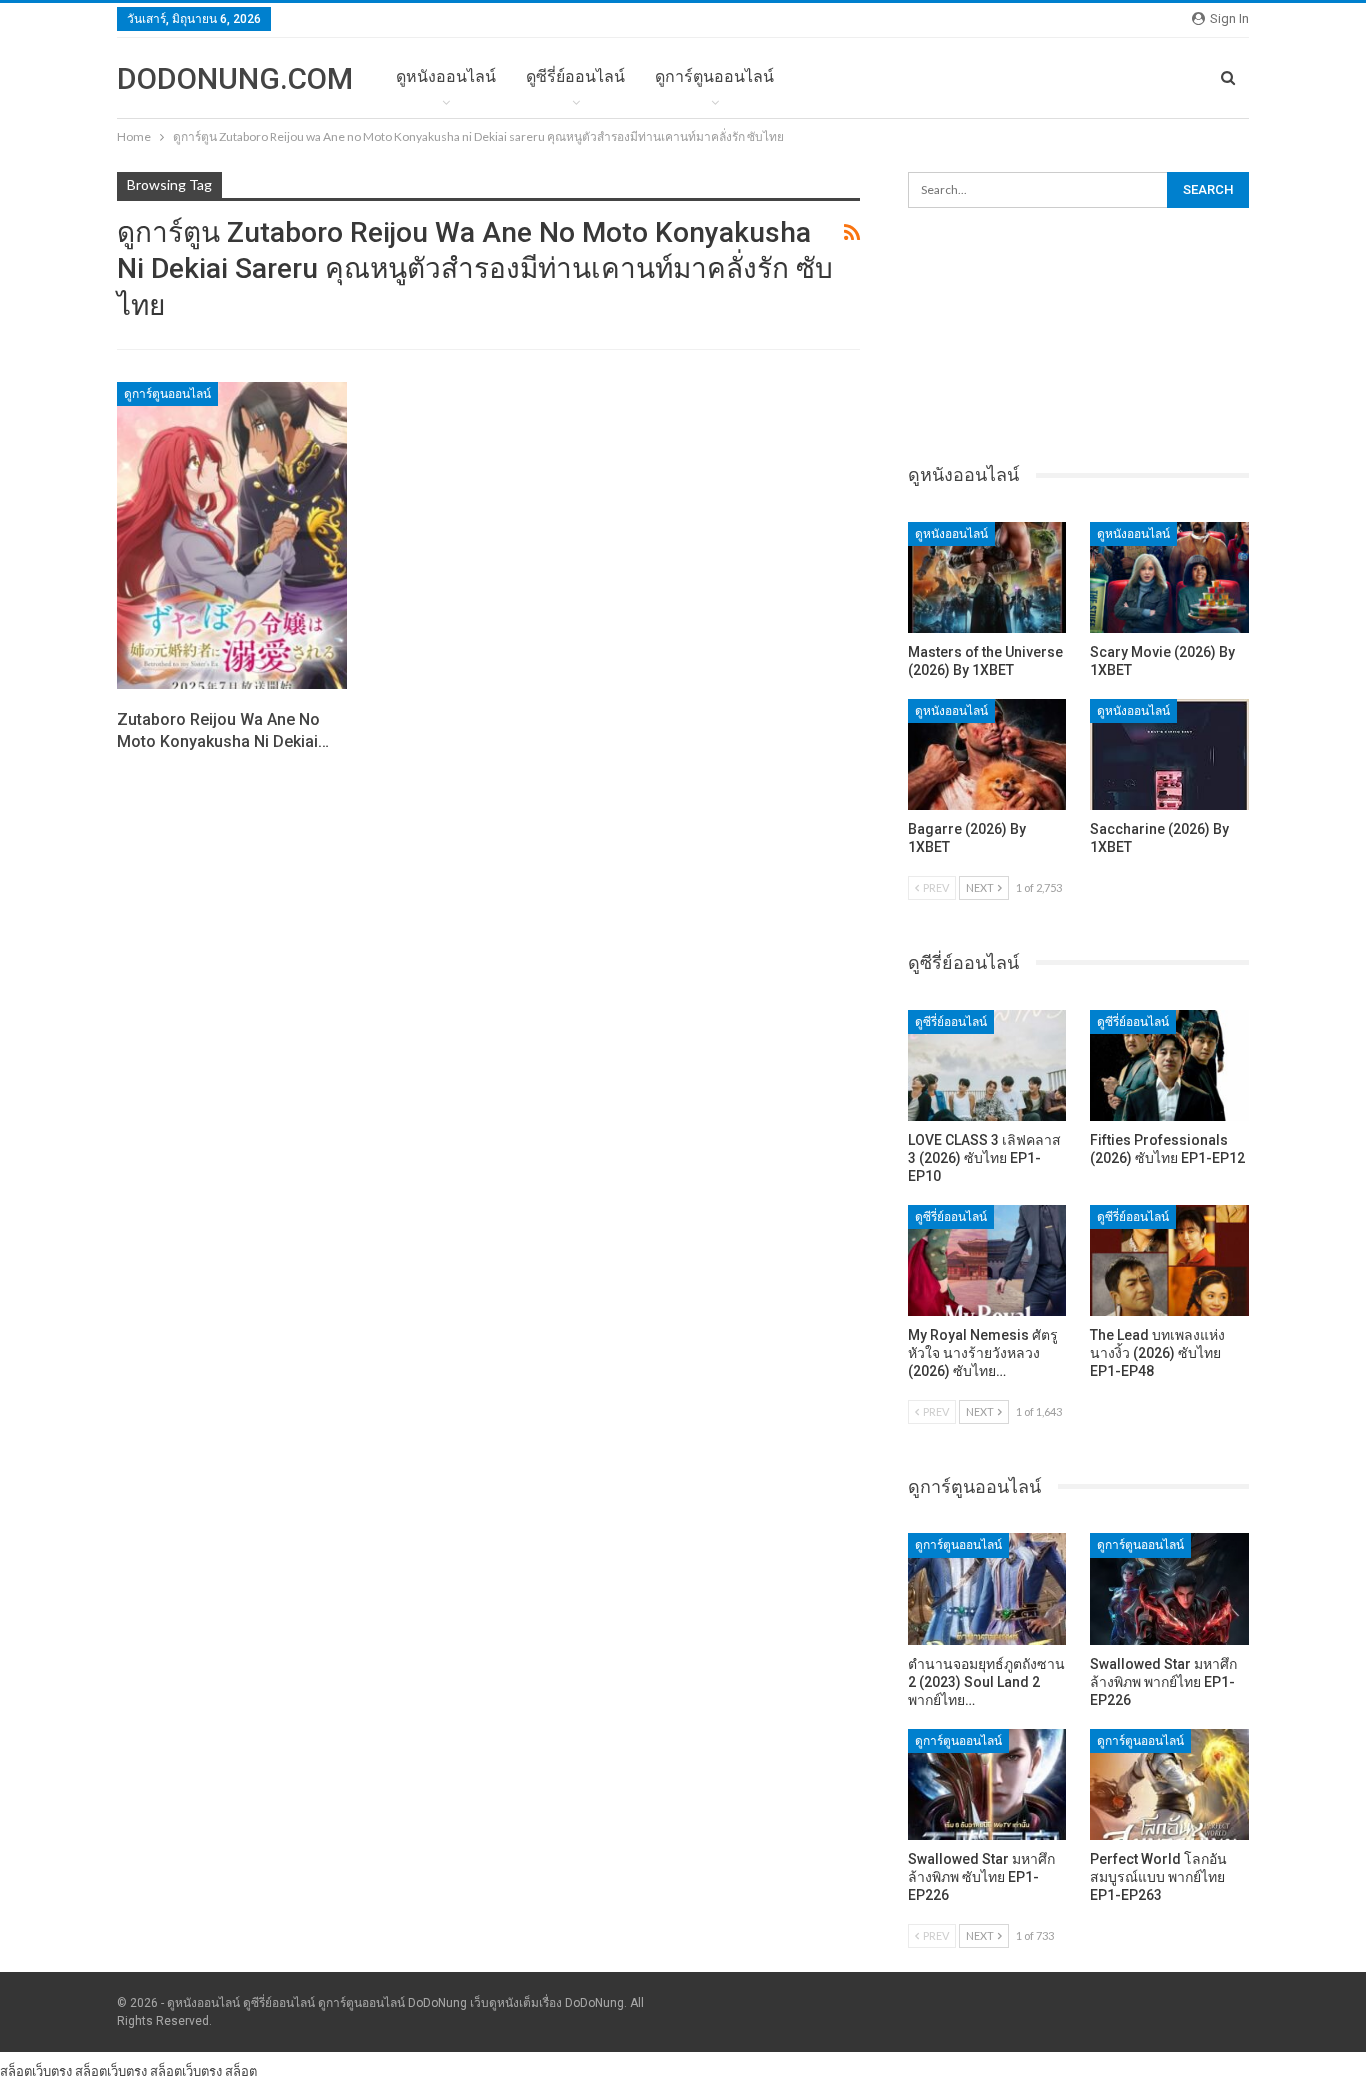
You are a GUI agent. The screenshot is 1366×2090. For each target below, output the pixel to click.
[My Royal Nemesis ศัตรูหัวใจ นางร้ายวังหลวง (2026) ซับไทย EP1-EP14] (987, 1260)
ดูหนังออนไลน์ (446, 76)
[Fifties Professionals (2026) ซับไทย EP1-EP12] (1169, 1065)
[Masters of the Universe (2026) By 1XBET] (987, 577)
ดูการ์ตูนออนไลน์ (714, 76)
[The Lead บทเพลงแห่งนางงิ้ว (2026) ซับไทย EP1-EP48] (1169, 1260)
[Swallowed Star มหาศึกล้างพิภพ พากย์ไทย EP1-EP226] (1169, 1588)
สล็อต (241, 2071)
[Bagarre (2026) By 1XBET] (987, 754)
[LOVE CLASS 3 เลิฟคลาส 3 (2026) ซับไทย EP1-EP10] (987, 1065)
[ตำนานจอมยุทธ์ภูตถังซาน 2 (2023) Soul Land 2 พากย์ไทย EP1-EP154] (987, 1588)
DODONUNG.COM (235, 78)
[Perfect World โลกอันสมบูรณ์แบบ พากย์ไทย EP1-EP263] (1169, 1784)
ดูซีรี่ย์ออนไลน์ (575, 76)
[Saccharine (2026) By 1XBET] (1169, 754)
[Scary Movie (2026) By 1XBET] (1169, 577)
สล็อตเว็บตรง (36, 2071)
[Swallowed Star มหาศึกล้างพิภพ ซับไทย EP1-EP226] (987, 1784)
